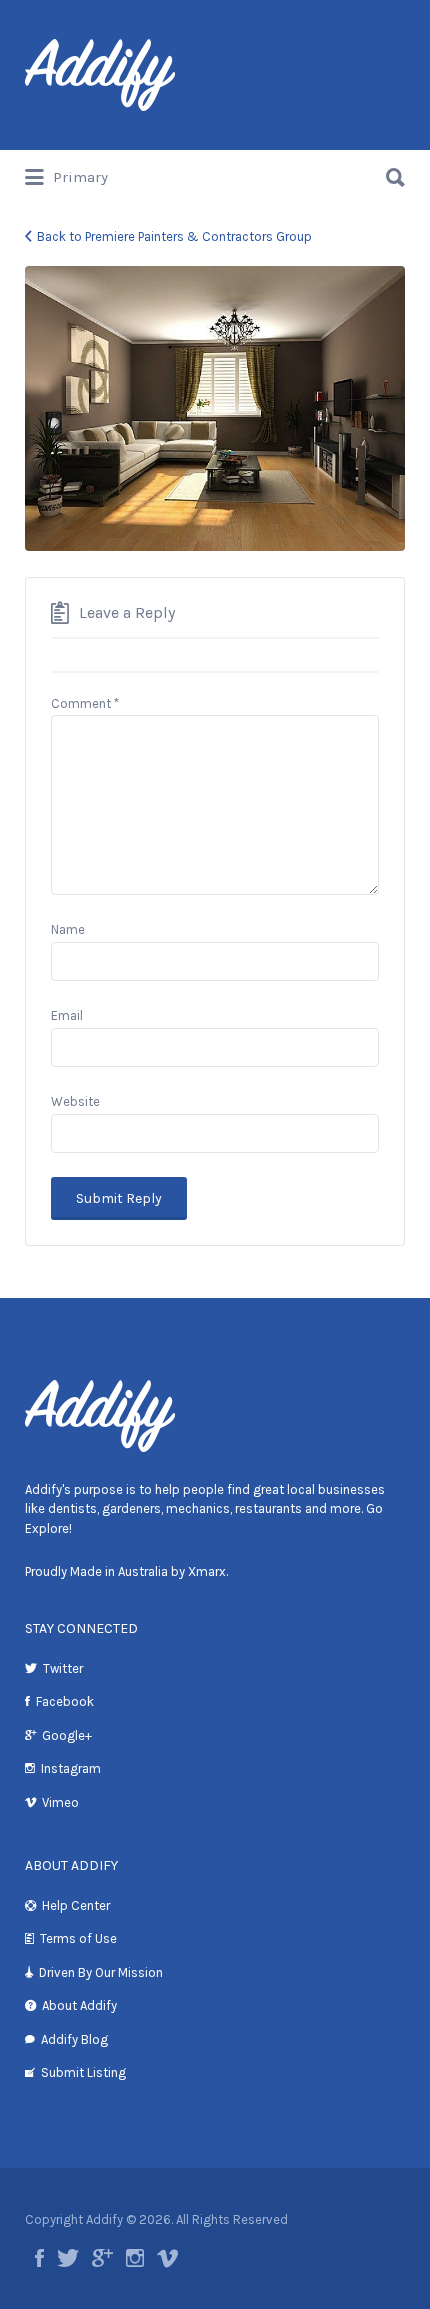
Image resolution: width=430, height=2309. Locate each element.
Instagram (71, 1768)
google (102, 2258)
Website (75, 1101)
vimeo (167, 2258)
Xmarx (207, 1571)
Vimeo (60, 1802)
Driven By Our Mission (101, 1972)
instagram (135, 2258)
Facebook (65, 1701)
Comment (85, 703)
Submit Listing (83, 2072)
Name (68, 929)
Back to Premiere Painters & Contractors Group (174, 236)
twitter (68, 2258)
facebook (39, 2258)
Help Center (76, 1905)
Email (67, 1015)
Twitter (63, 1668)
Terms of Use (78, 1938)
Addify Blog (74, 2039)
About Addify (79, 2005)
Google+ (67, 1735)
